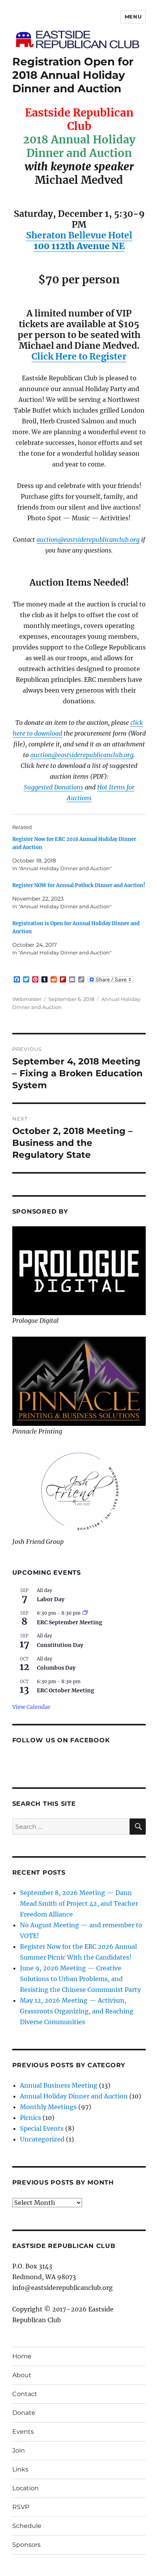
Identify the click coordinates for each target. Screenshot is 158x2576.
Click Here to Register (79, 356)
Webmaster (27, 999)
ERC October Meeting (66, 1690)
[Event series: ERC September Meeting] (85, 1613)
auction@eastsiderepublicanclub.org (88, 540)
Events (23, 2432)
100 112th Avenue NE (79, 246)
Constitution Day (60, 1645)
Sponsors (26, 2545)
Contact (25, 2394)
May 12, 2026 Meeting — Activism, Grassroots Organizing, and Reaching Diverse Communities (77, 2011)
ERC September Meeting (70, 1622)
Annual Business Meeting (59, 2085)
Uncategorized (42, 2139)
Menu (133, 17)
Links (20, 2469)
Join (19, 2450)
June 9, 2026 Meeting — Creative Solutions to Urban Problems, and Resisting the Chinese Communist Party (80, 1979)
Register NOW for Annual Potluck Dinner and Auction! (79, 885)
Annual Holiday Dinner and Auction (74, 2096)
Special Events (42, 2128)
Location (26, 2488)
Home (22, 2356)
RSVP (21, 2507)
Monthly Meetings (48, 2107)
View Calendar (31, 1707)
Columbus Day (56, 1668)
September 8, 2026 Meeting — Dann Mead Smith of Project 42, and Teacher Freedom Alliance (79, 1903)
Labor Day (51, 1599)
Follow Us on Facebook (61, 1740)
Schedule (27, 2526)
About (22, 2375)
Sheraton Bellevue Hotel (79, 235)
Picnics (30, 2118)
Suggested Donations (53, 787)
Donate (24, 2413)
